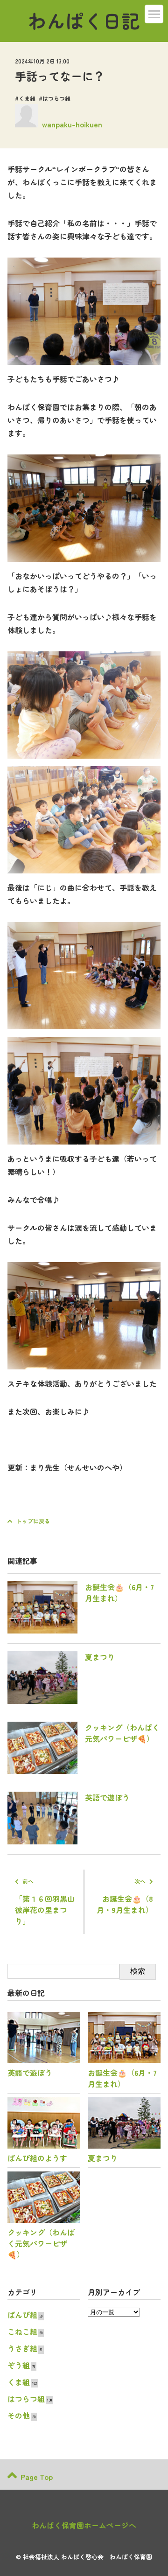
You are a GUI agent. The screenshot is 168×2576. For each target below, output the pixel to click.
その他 (19, 2415)
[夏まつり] (61, 1701)
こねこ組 (22, 2332)
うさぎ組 (22, 2348)
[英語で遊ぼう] (69, 1841)
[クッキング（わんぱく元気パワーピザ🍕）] (84, 1771)
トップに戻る (33, 1521)
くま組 (27, 98)
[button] (154, 14)
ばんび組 (22, 2315)
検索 (138, 1971)
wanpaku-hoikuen (72, 124)
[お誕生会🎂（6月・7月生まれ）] (84, 1630)
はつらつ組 (56, 98)
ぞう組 (19, 2365)
